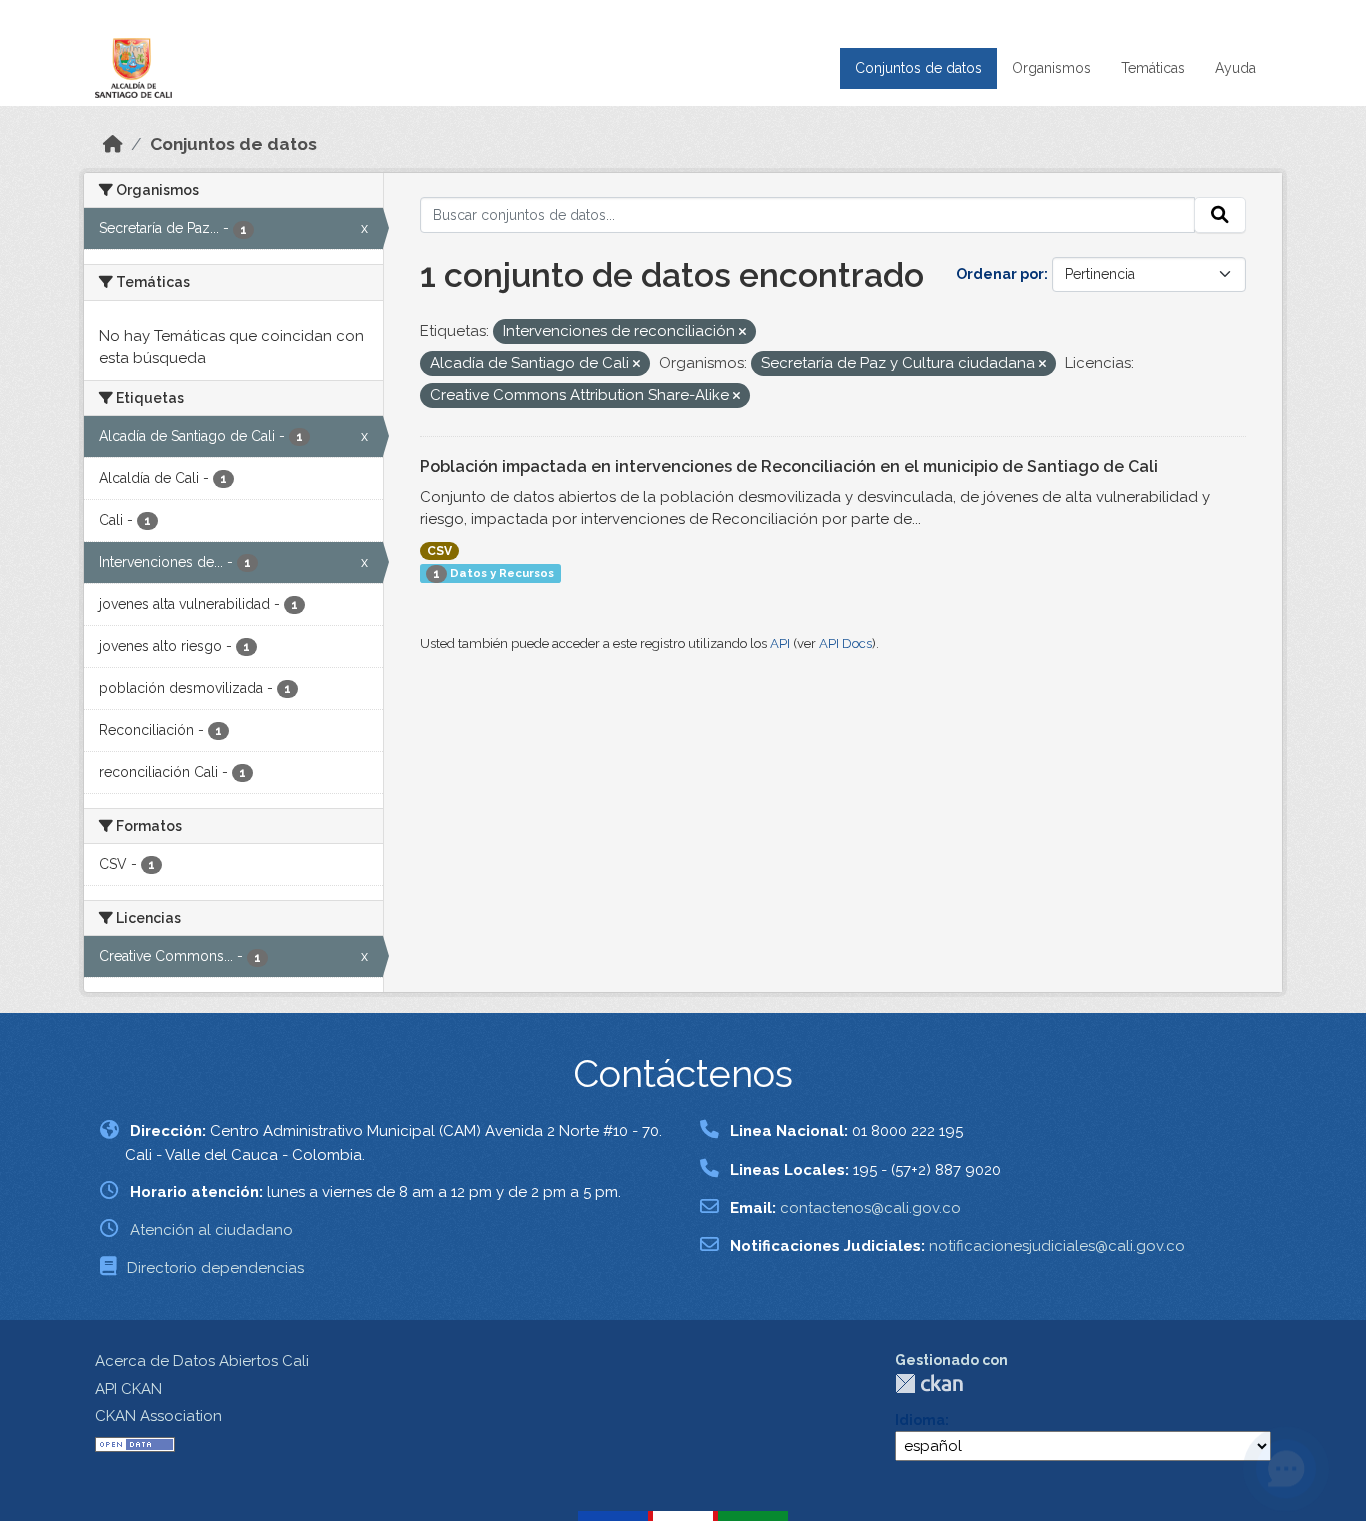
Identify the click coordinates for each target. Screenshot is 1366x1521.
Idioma (920, 1420)
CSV (439, 551)
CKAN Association (158, 1416)
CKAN (929, 1383)
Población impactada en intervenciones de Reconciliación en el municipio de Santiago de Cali (789, 466)
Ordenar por (1000, 274)
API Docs (845, 643)
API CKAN (128, 1389)
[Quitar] (742, 332)
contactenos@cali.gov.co (870, 1208)
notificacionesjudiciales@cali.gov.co (1057, 1246)
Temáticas (1153, 68)
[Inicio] (113, 144)
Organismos (1051, 68)
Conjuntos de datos (918, 68)
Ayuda (1235, 68)
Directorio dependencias (215, 1268)
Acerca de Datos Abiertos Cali (202, 1361)
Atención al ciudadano (211, 1230)
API (780, 643)
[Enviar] (1220, 215)
